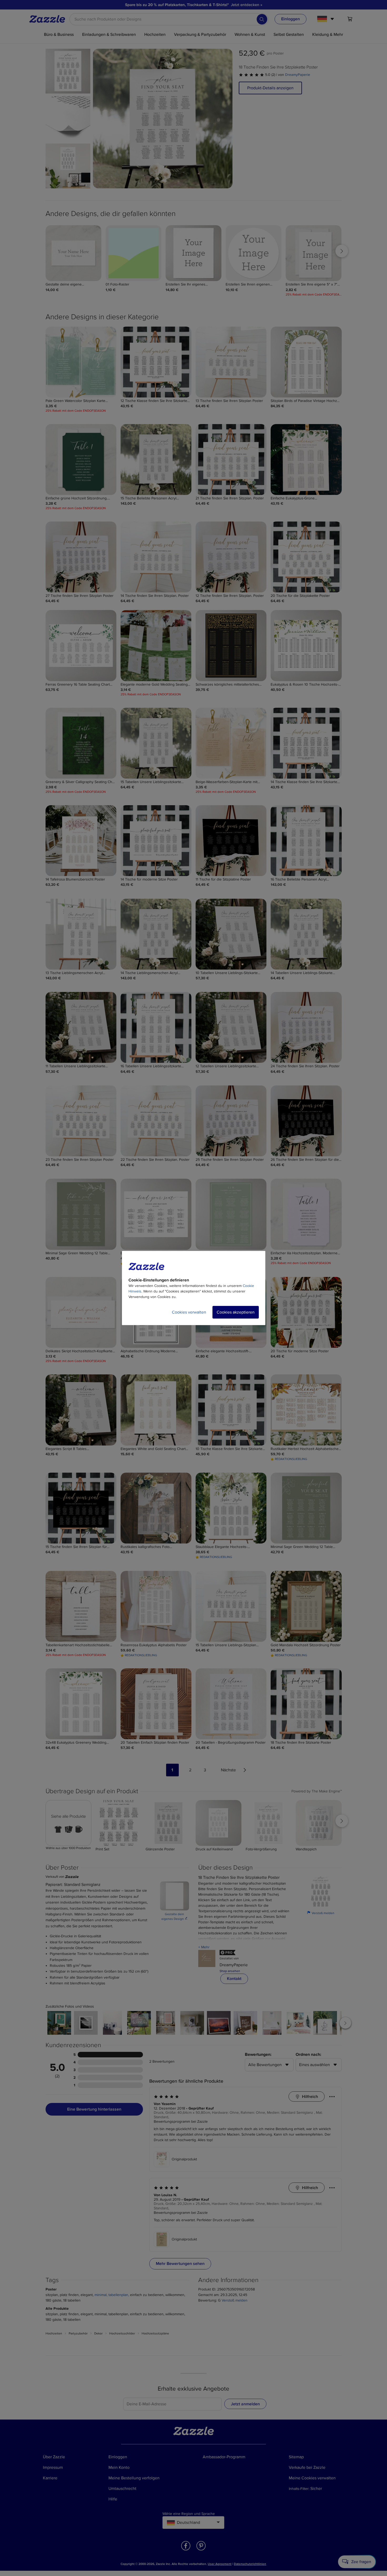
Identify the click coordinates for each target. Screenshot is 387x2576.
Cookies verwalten (189, 1312)
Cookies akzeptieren (236, 1312)
